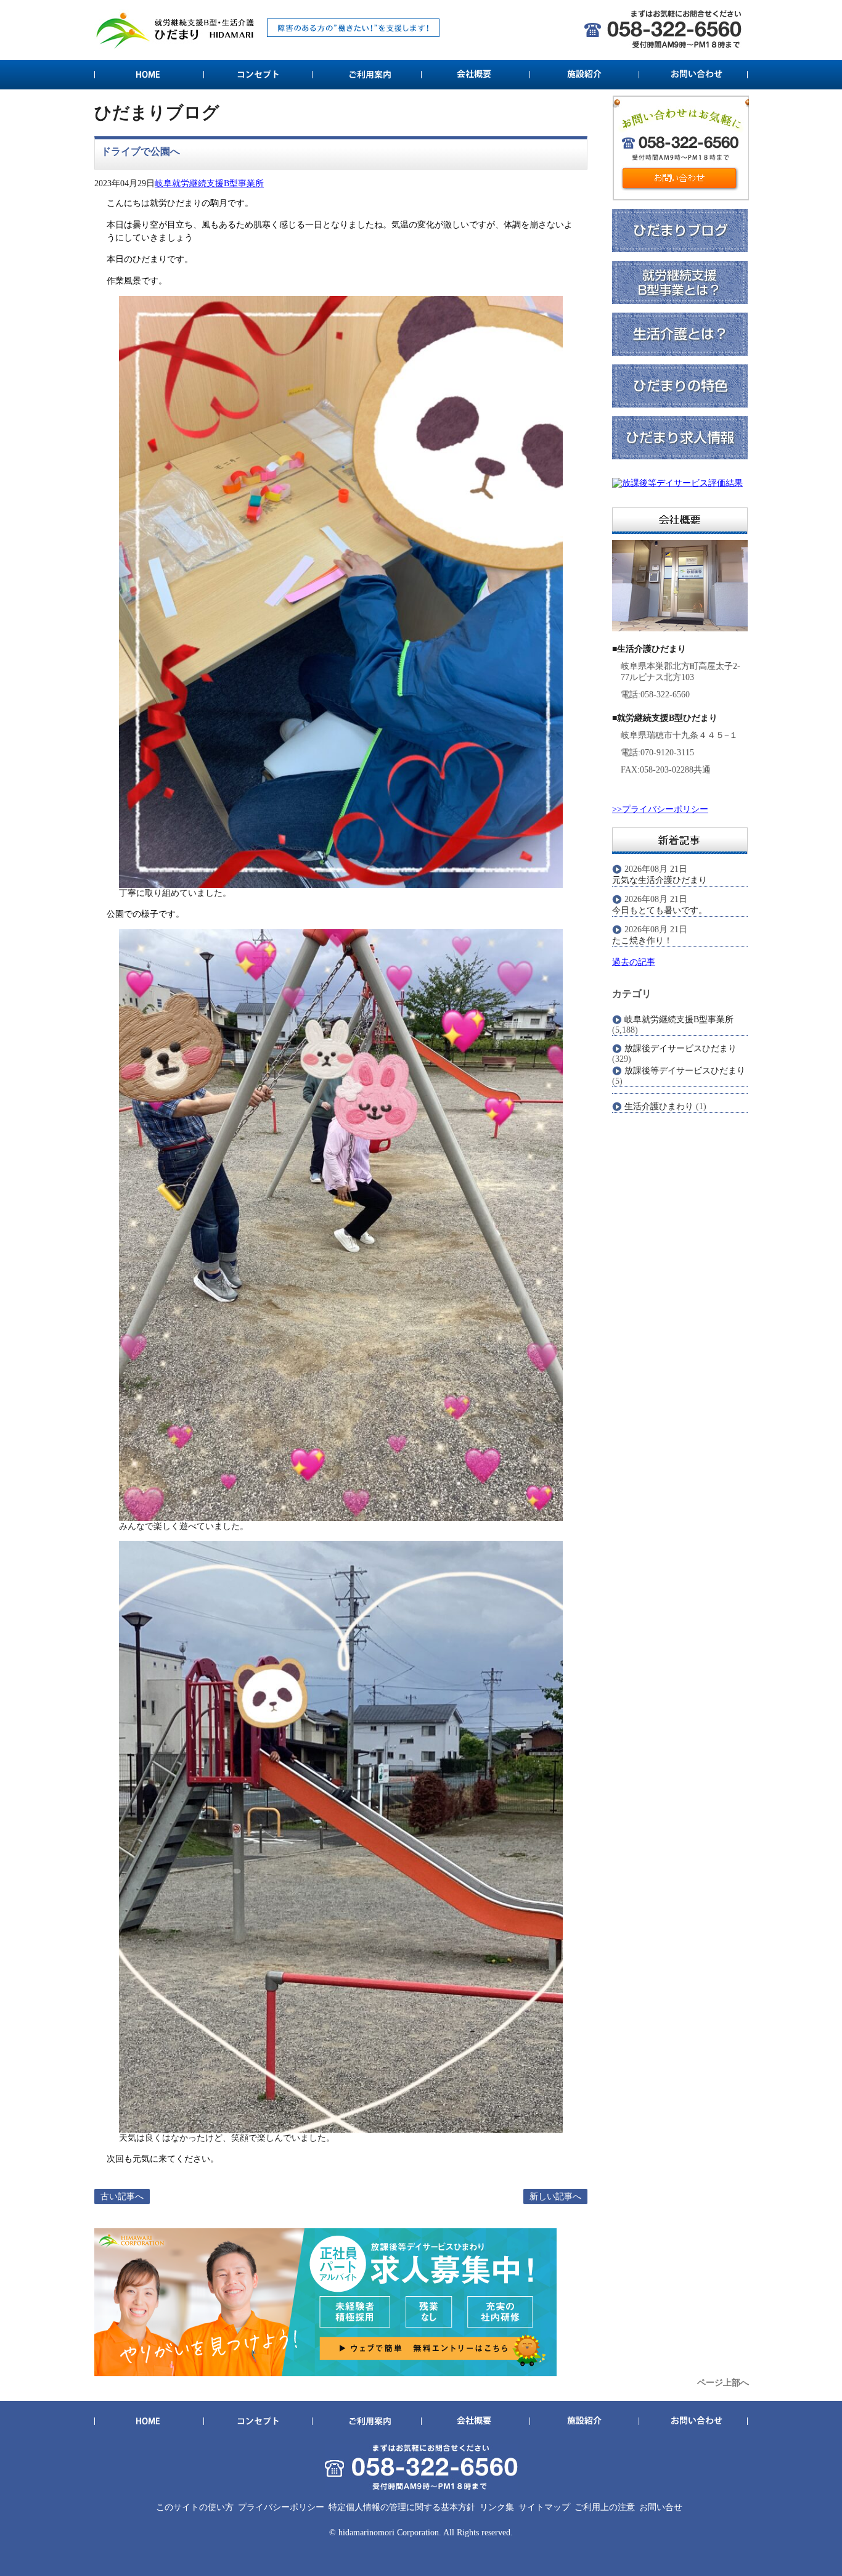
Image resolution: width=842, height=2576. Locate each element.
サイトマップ (544, 2507)
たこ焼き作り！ (642, 941)
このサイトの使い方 (195, 2507)
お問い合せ (661, 2507)
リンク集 (497, 2507)
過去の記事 (634, 962)
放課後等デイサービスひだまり (685, 1071)
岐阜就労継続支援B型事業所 (209, 183)
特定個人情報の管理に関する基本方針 (402, 2507)
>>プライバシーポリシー (660, 809)
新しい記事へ (555, 2197)
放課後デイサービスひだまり (681, 1048)
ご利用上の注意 (605, 2507)
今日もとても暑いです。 (660, 910)
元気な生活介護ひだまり (660, 880)
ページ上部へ (723, 2383)
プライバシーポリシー (281, 2507)
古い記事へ (122, 2197)
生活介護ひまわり (659, 1106)
